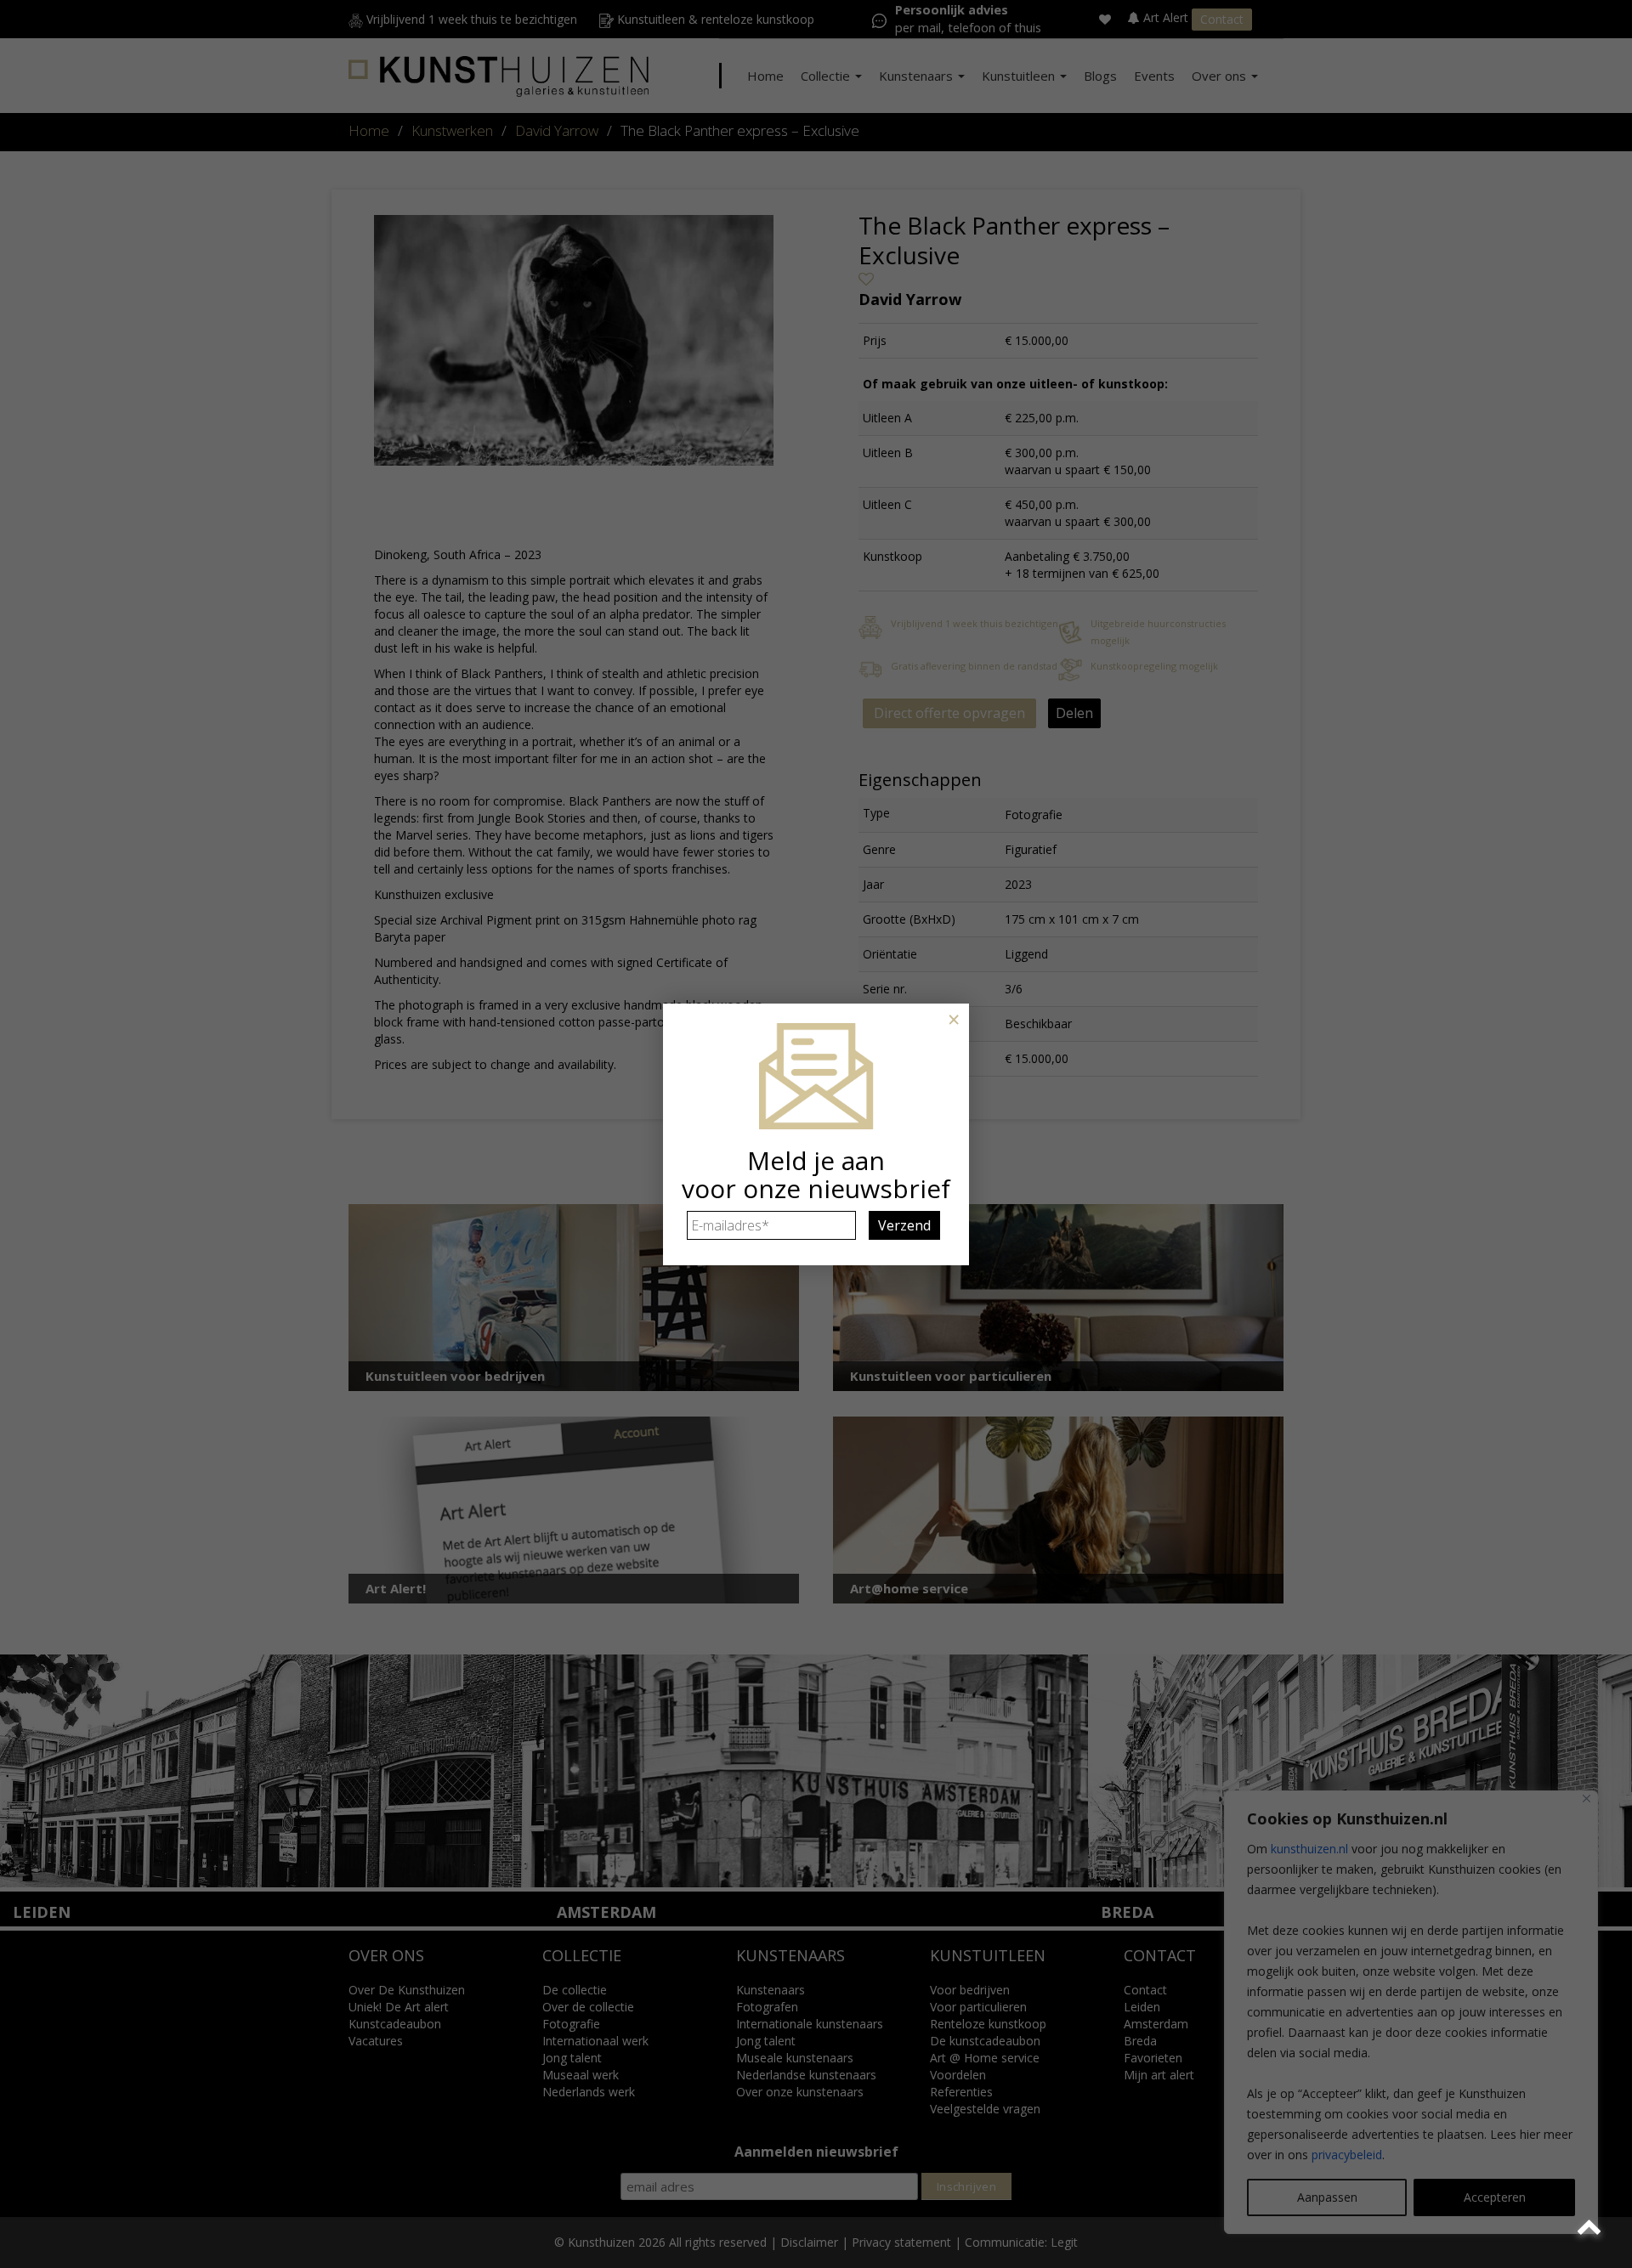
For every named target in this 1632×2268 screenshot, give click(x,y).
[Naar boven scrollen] (1592, 2228)
